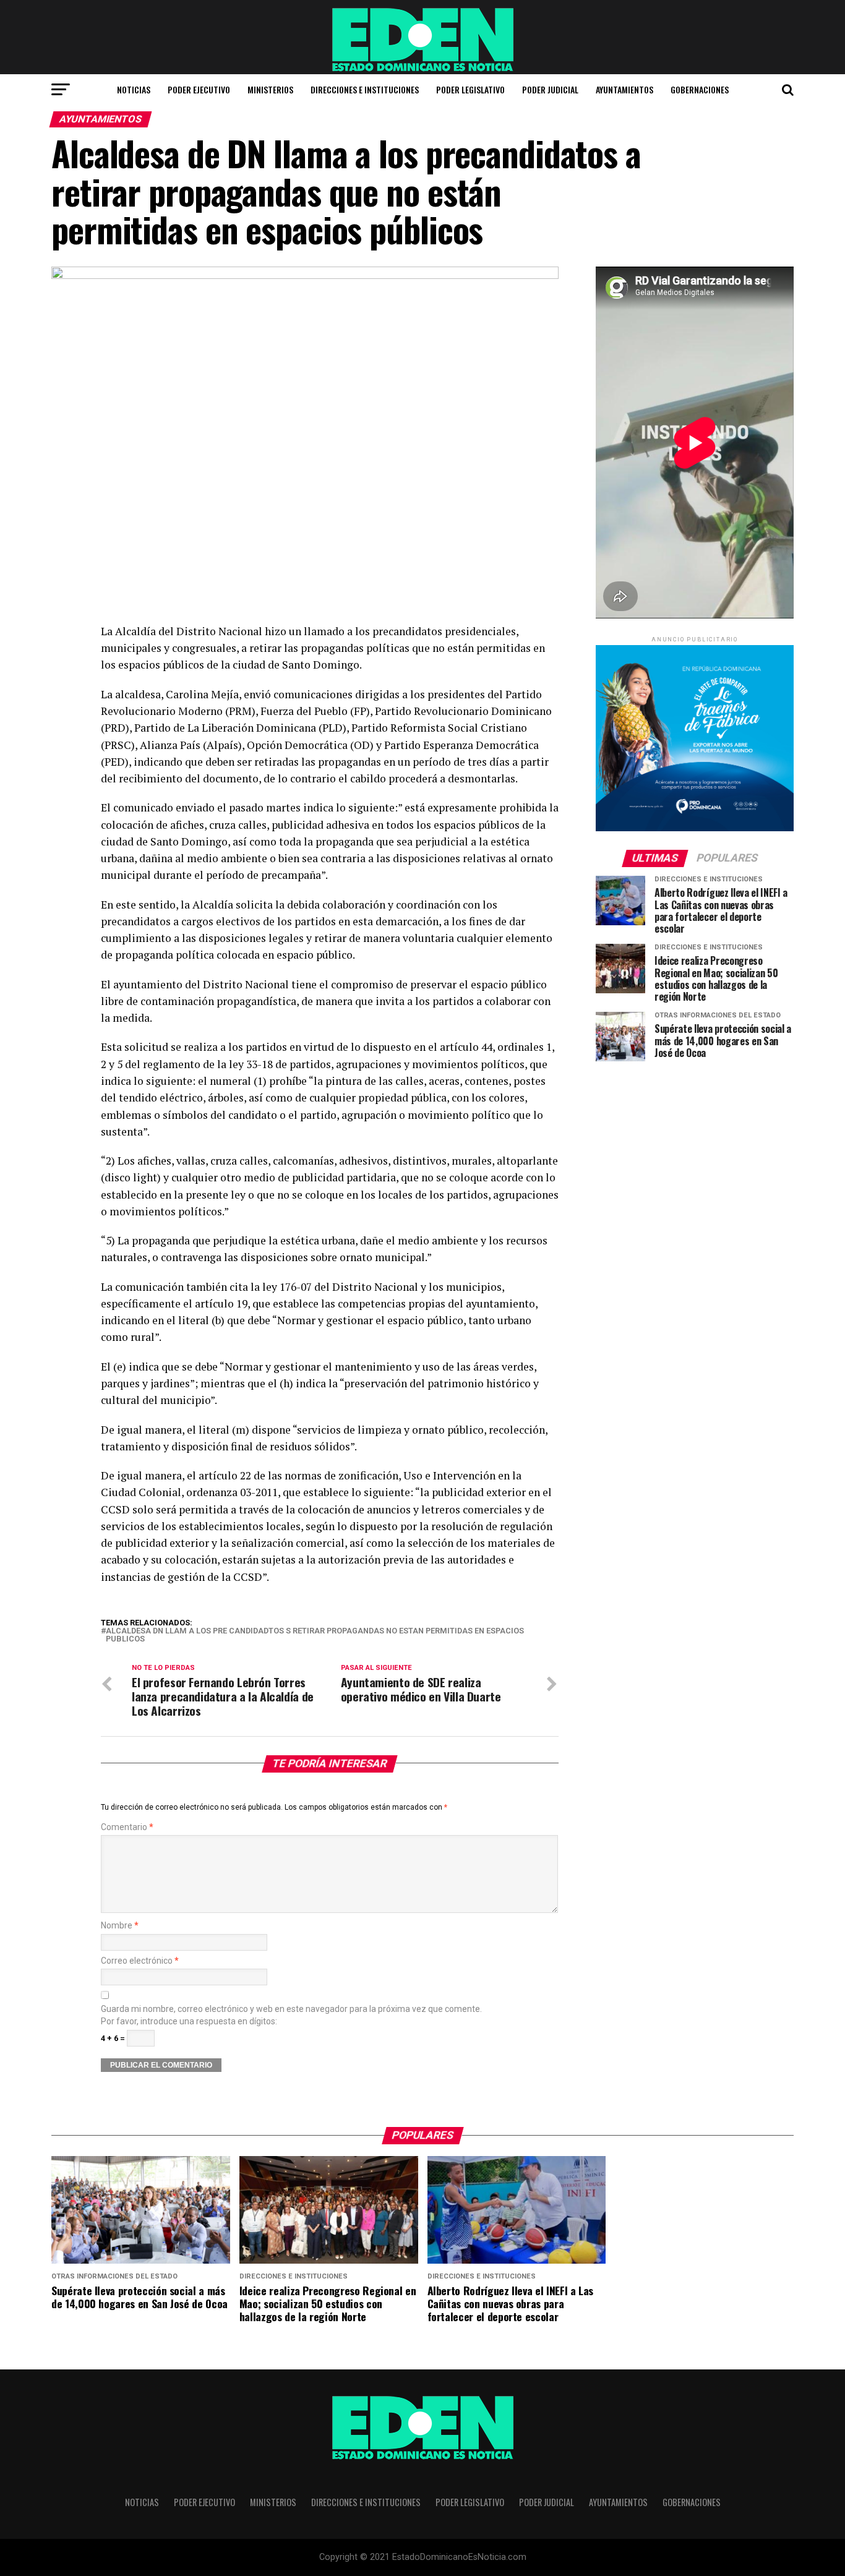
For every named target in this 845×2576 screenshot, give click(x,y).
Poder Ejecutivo (199, 89)
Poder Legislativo (470, 89)
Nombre (120, 1926)
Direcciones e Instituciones (365, 89)
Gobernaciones (700, 89)
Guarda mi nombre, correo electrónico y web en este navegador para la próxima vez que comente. (291, 2009)
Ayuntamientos (624, 89)
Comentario (127, 1827)
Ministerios (270, 89)
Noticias (134, 89)
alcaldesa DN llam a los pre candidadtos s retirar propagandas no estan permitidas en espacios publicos (315, 1635)
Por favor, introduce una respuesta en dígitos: (189, 2022)
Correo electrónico (140, 1961)
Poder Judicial (550, 89)
